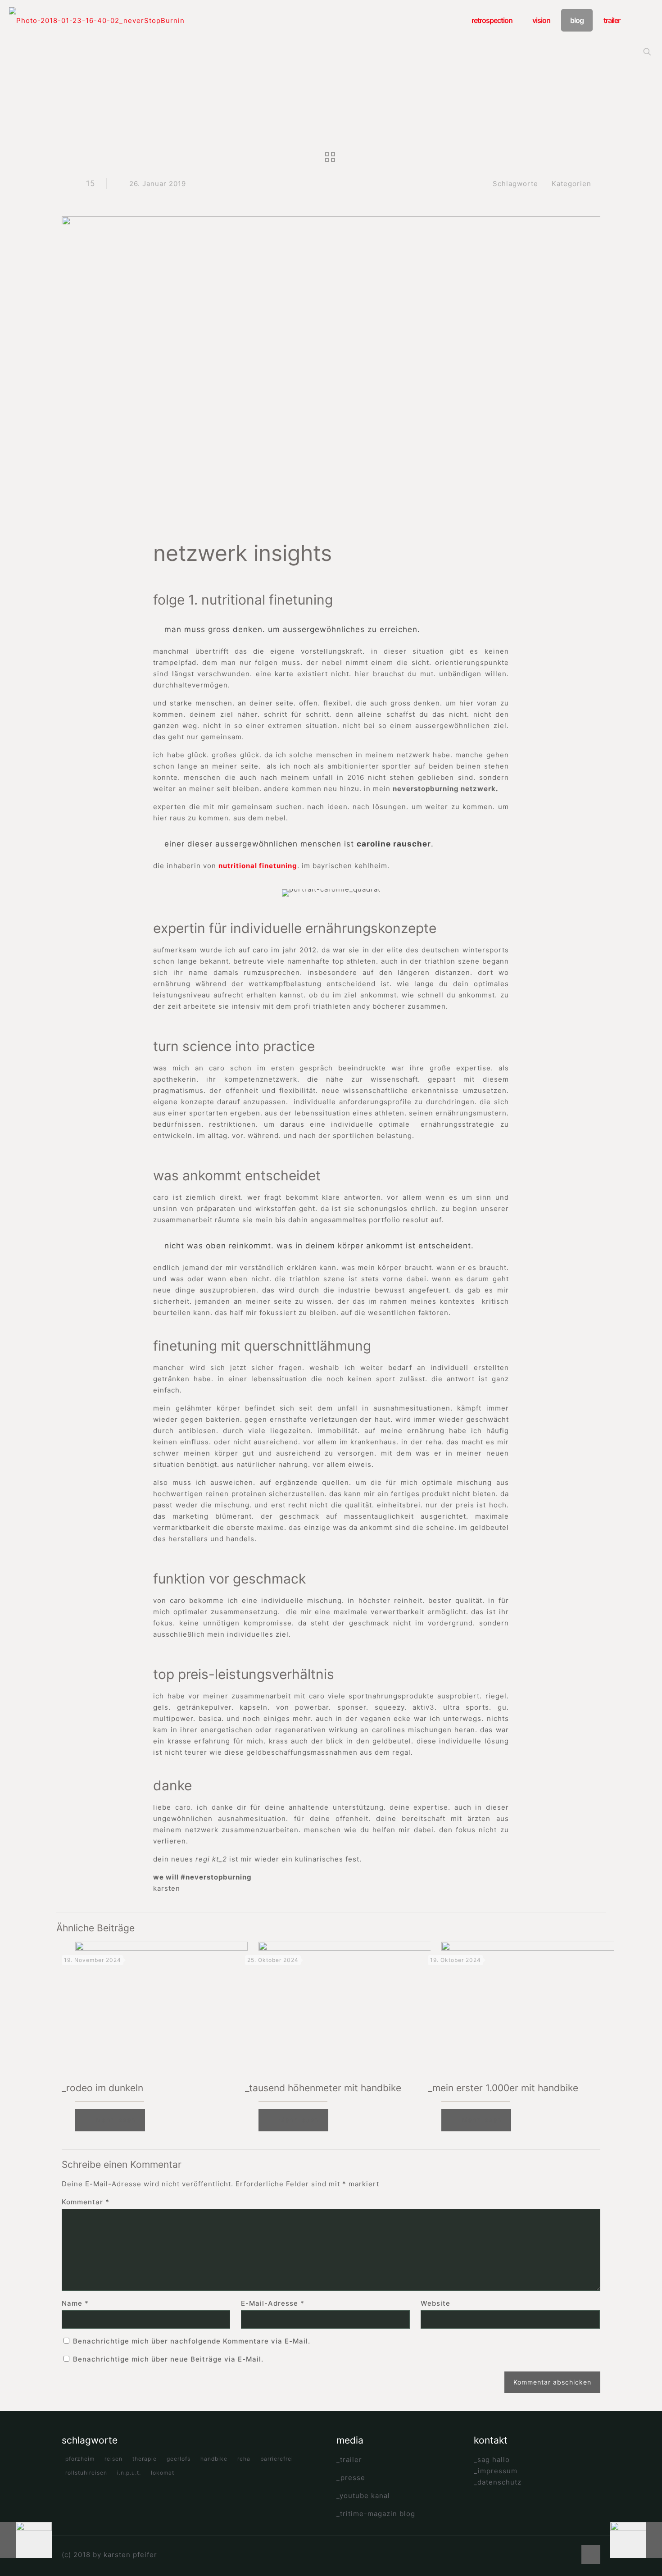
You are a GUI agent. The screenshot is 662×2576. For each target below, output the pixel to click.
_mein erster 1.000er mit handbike (503, 2088)
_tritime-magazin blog (376, 2514)
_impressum (496, 2471)
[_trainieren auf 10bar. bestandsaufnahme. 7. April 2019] (636, 2540)
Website (435, 2303)
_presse (351, 2478)
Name (75, 2303)
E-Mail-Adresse (273, 2303)
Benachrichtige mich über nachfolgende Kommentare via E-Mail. (192, 2341)
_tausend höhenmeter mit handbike (323, 2088)
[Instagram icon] (569, 2555)
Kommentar (86, 2202)
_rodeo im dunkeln (102, 2088)
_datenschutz (498, 2482)
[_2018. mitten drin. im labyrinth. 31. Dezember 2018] (26, 2540)
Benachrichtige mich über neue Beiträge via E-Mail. (168, 2359)
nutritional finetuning (258, 866)
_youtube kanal (363, 2496)
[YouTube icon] (560, 2555)
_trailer (349, 2460)
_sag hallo (492, 2460)
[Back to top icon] (591, 2554)
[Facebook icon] (550, 2555)
